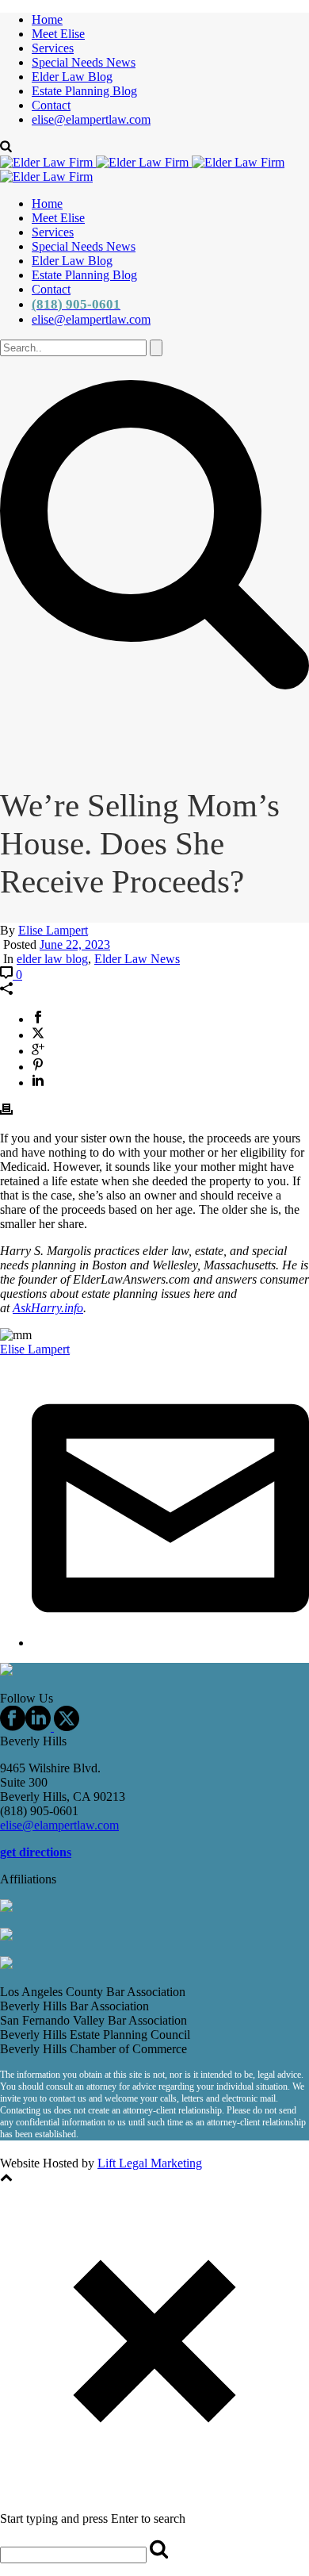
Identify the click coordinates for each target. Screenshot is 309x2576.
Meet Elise (58, 34)
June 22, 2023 (75, 944)
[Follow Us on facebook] (13, 1727)
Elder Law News (137, 959)
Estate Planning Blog (84, 91)
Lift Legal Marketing (150, 2163)
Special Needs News (84, 62)
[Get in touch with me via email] (170, 1643)
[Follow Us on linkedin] (38, 1727)
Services (53, 48)
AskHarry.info (48, 1308)
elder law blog (52, 959)
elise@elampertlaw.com (91, 119)
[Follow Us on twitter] (65, 1727)
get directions (36, 1852)
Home (47, 19)
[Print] (6, 1111)
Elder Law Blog (72, 77)
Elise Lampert (53, 930)
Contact (51, 105)
